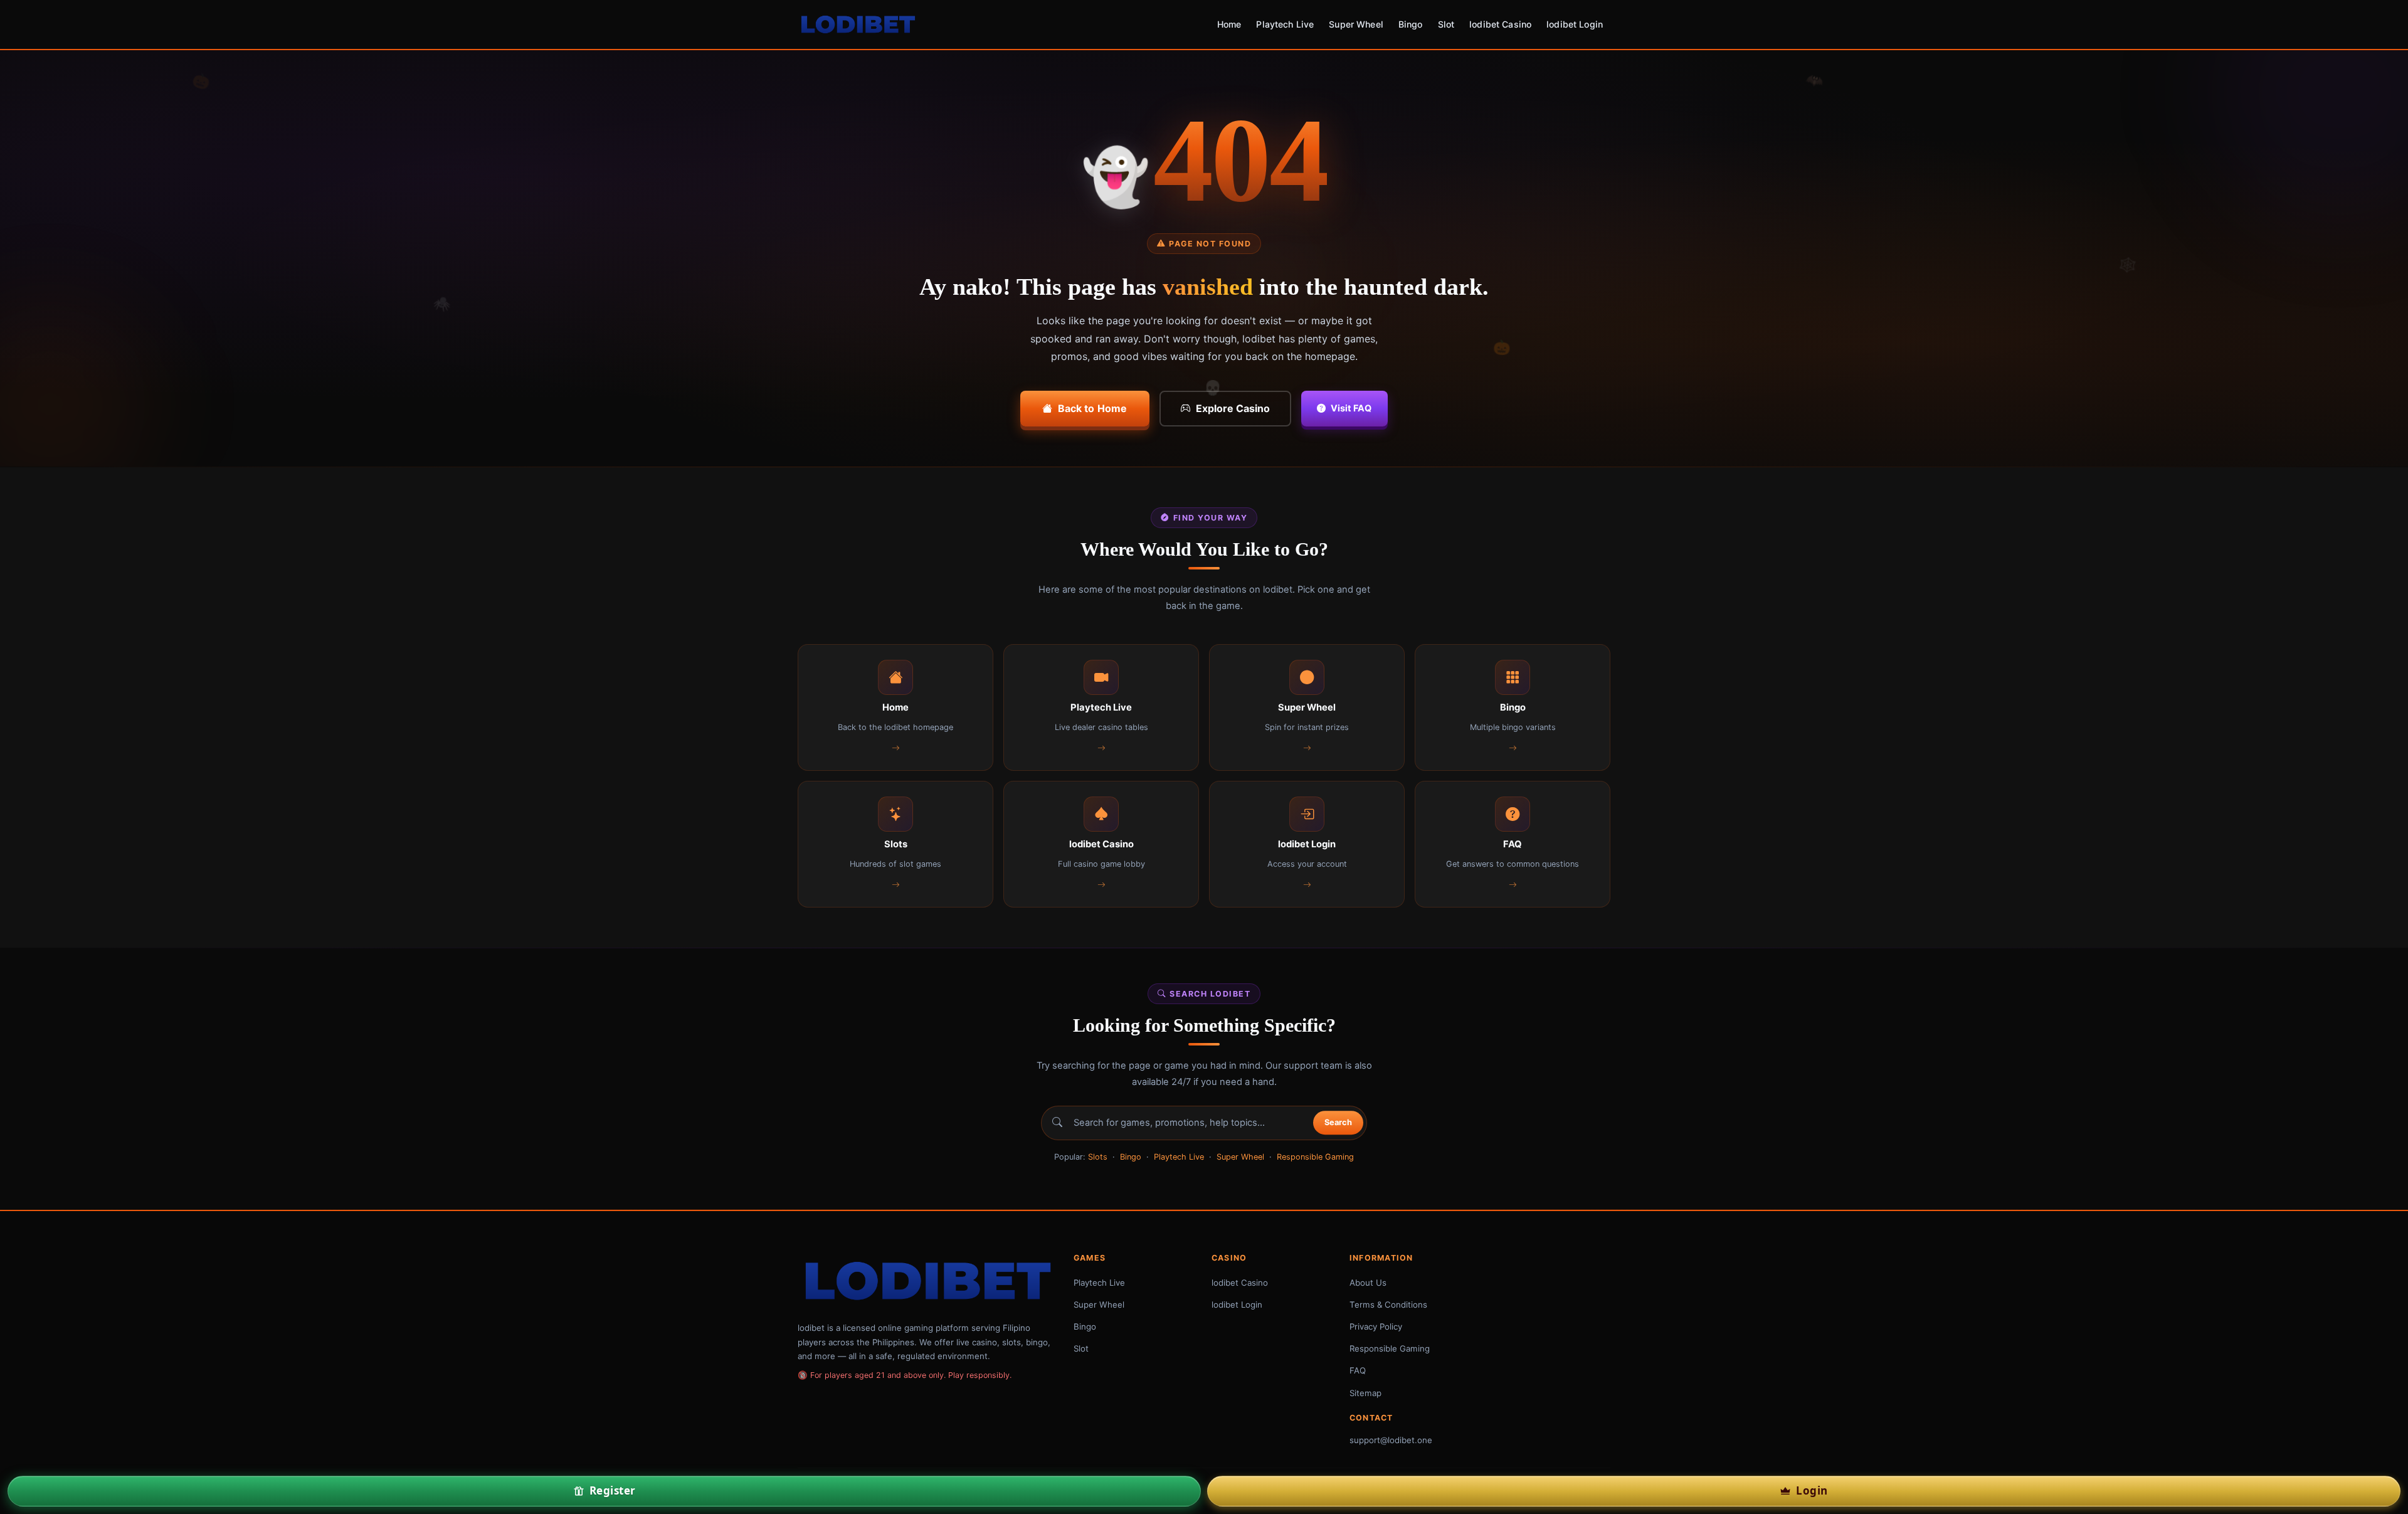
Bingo (1411, 24)
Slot (1446, 24)
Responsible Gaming (1315, 1157)
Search (1338, 1123)
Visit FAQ (1351, 408)
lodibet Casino (1500, 24)
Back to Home (1093, 408)
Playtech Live (1285, 24)
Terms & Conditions (1388, 1305)
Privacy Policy (1376, 1326)
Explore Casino (1233, 408)
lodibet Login (1575, 24)
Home (1229, 24)
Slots (1098, 1157)
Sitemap (1365, 1393)
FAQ (1358, 1370)
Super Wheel (1356, 24)
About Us (1368, 1283)
